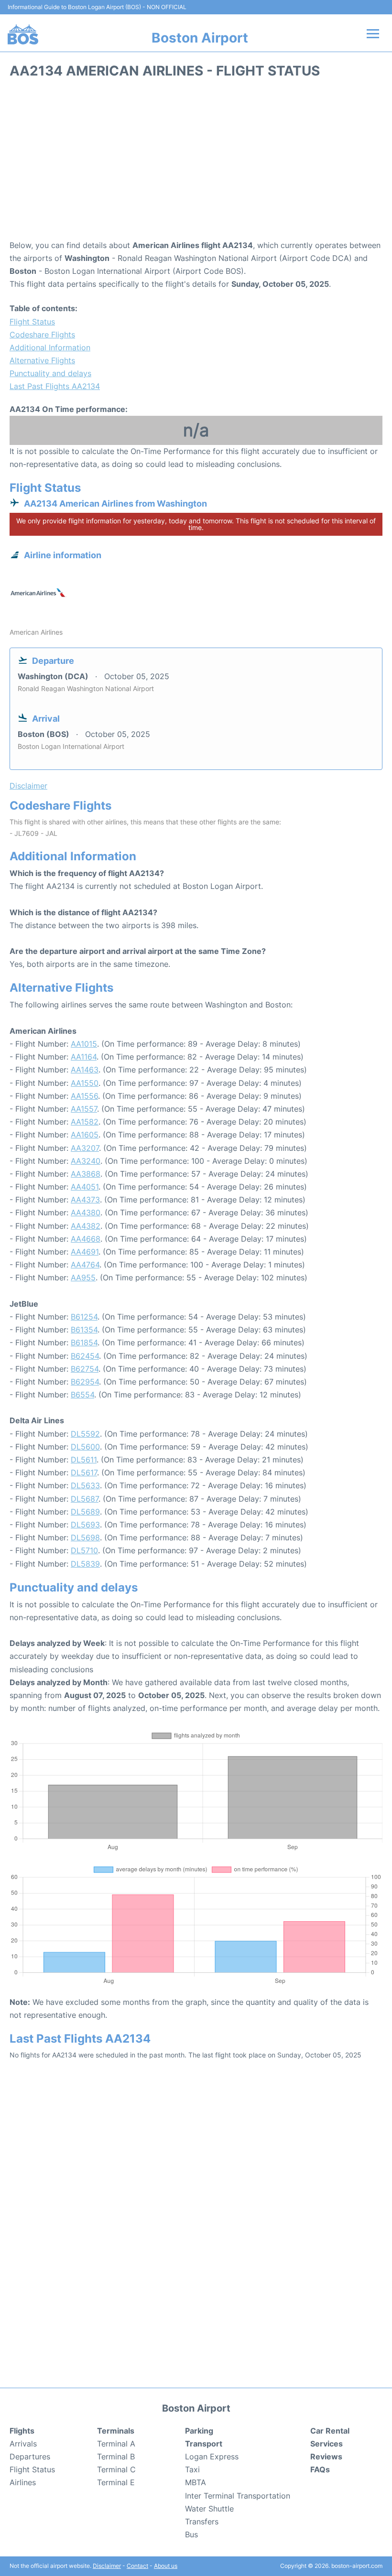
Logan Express (212, 2457)
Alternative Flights (42, 360)
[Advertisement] (196, 162)
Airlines (23, 2482)
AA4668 (86, 1239)
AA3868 (86, 1174)
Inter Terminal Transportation (238, 2496)
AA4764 (85, 1265)
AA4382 (86, 1226)
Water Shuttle (209, 2509)
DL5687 (85, 1499)
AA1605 (85, 1135)
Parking (199, 2431)
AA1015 (84, 1044)
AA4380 (86, 1212)
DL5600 (85, 1447)
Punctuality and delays (50, 373)
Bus (191, 2534)
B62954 (85, 1382)
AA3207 (85, 1148)
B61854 (84, 1342)
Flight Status (32, 322)
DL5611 (84, 1460)
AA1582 (85, 1122)
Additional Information (50, 347)
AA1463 (85, 1070)
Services (327, 2444)
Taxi (192, 2469)
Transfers (202, 2522)
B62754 (85, 1369)
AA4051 (85, 1187)
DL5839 (85, 1564)
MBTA (196, 2482)
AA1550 (85, 1083)
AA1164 (84, 1057)
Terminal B (116, 2457)
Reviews (326, 2457)
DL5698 (85, 1537)
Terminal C (116, 2469)
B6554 (82, 1395)
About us (166, 2566)
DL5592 (85, 1434)
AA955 (83, 1277)
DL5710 (84, 1550)
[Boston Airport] (23, 34)
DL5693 (85, 1525)
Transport (204, 2444)
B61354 (84, 1330)
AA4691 (85, 1252)
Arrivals (23, 2444)
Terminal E (116, 2482)
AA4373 (85, 1200)
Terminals (116, 2431)
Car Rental (330, 2431)
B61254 (84, 1317)
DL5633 (85, 1485)
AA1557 (84, 1109)
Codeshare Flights (42, 335)
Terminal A (116, 2444)
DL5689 (85, 1512)
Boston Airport (200, 38)
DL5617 (84, 1472)
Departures (30, 2457)
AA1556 (84, 1096)
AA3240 (86, 1161)
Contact (137, 2566)
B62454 (85, 1356)
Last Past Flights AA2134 (55, 386)
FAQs (320, 2469)
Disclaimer (107, 2566)
